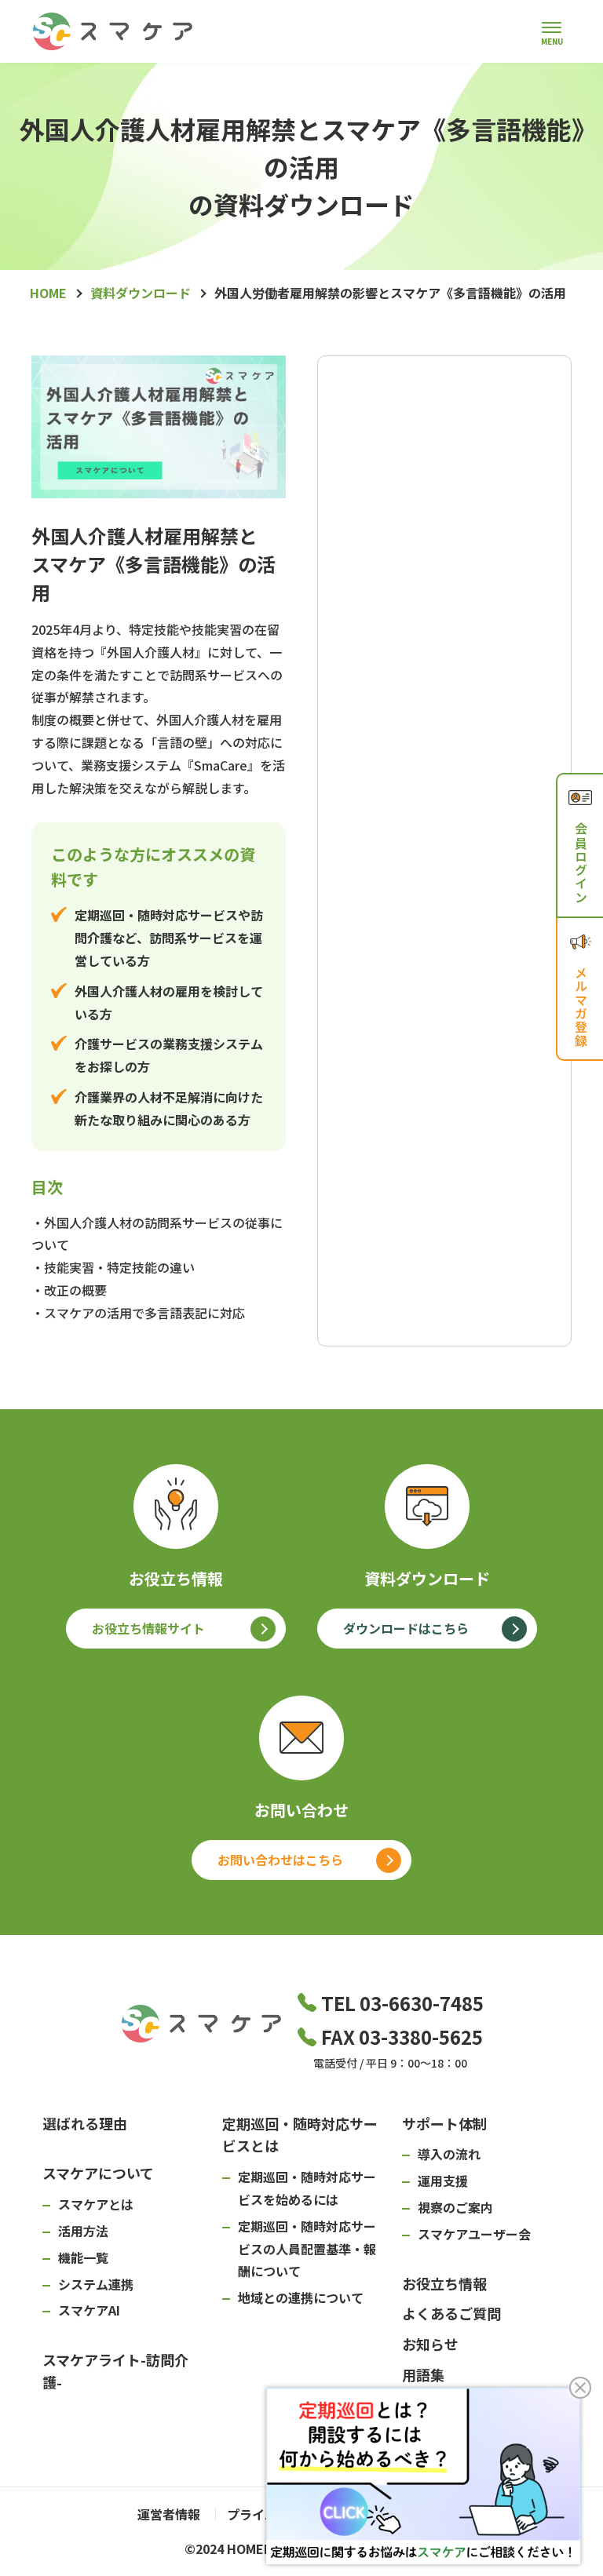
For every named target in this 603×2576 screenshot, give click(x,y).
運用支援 (443, 2181)
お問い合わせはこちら (280, 1860)
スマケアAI (89, 2310)
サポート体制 (444, 2123)
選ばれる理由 (85, 2123)
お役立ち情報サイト (148, 1628)
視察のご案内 (455, 2207)
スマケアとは (96, 2204)
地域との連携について (301, 2297)
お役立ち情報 (444, 2283)
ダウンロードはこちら (406, 1628)
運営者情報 (169, 2514)
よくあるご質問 (451, 2313)
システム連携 (96, 2284)
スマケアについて (98, 2173)
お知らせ (430, 2344)
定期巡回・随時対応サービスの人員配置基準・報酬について (307, 2249)
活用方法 (83, 2231)
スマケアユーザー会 (474, 2234)
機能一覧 (83, 2257)
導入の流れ (449, 2154)
